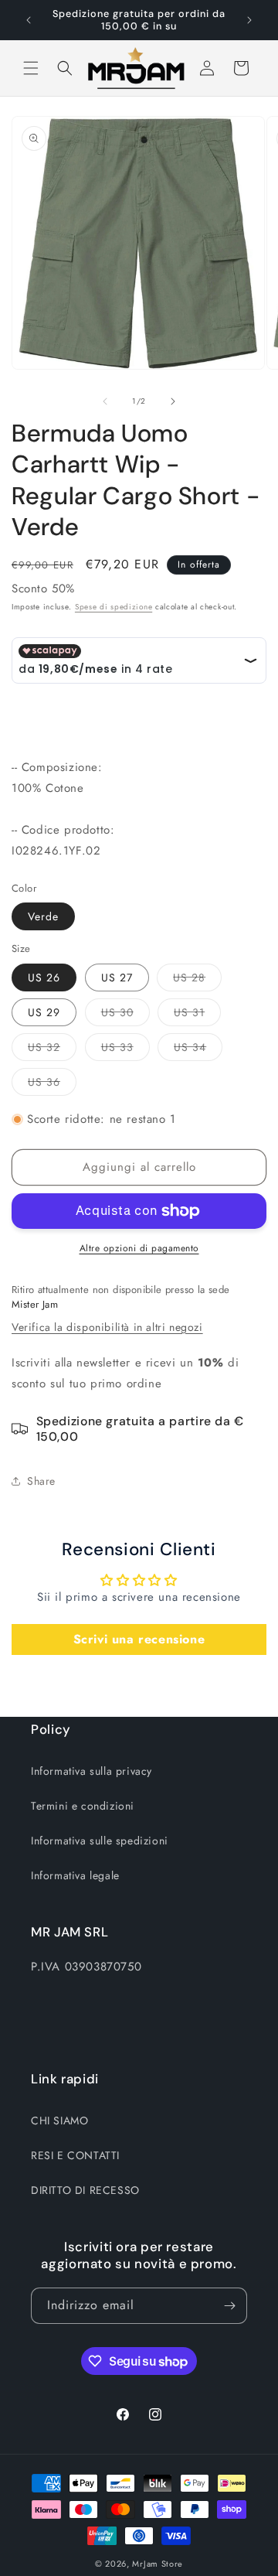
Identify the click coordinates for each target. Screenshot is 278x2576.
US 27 (117, 978)
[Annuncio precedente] (29, 20)
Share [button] (41, 1481)
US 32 (52, 1050)
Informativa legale (75, 1875)
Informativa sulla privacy (92, 1771)
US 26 (44, 978)
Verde (43, 916)
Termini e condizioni (83, 1806)
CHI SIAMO (59, 2121)
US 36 (52, 1085)
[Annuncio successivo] (249, 20)
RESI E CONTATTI (75, 2155)
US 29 (44, 1012)
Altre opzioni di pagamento (139, 1248)
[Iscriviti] (229, 2306)
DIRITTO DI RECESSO (85, 2190)
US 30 (125, 1015)
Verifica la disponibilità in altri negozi (107, 1327)
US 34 (198, 1050)
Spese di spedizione (114, 607)
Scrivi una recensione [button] (139, 1639)
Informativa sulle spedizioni (100, 1841)
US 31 (197, 1015)
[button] (31, 68)
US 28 (197, 980)
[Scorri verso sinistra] (105, 401)
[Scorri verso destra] (173, 401)
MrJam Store (158, 2564)
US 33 (125, 1050)
